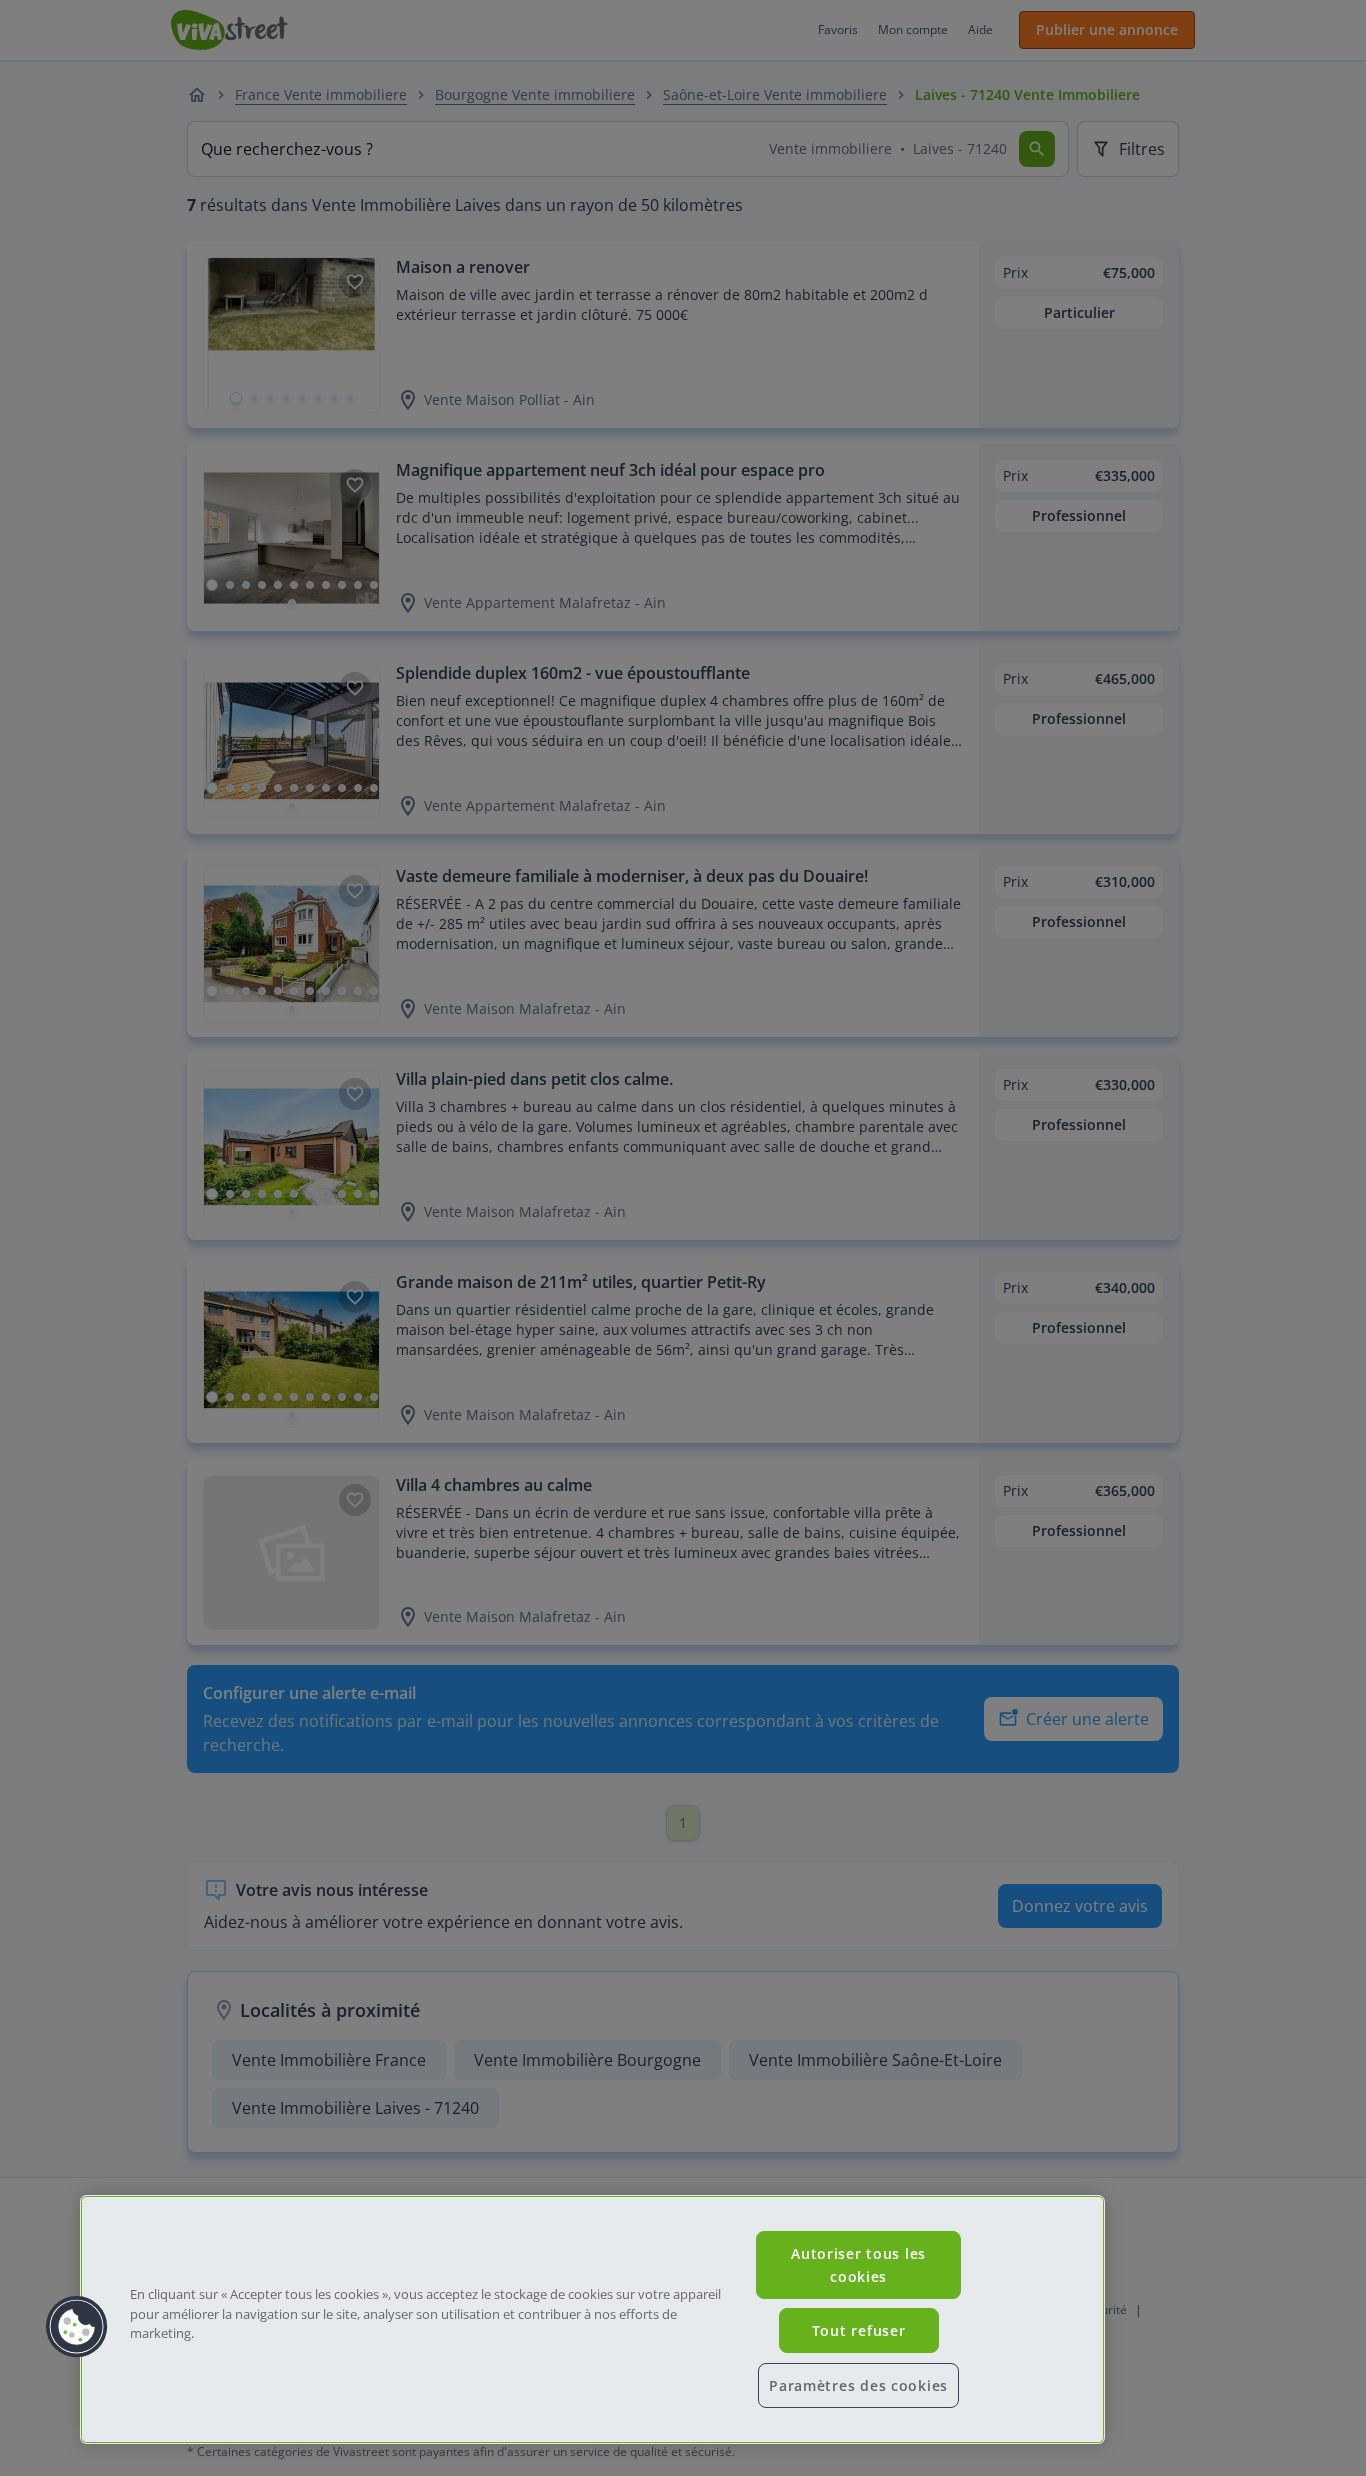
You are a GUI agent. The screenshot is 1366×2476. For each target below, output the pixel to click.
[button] (77, 2327)
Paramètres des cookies (858, 2385)
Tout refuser (859, 2330)
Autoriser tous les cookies (858, 2265)
